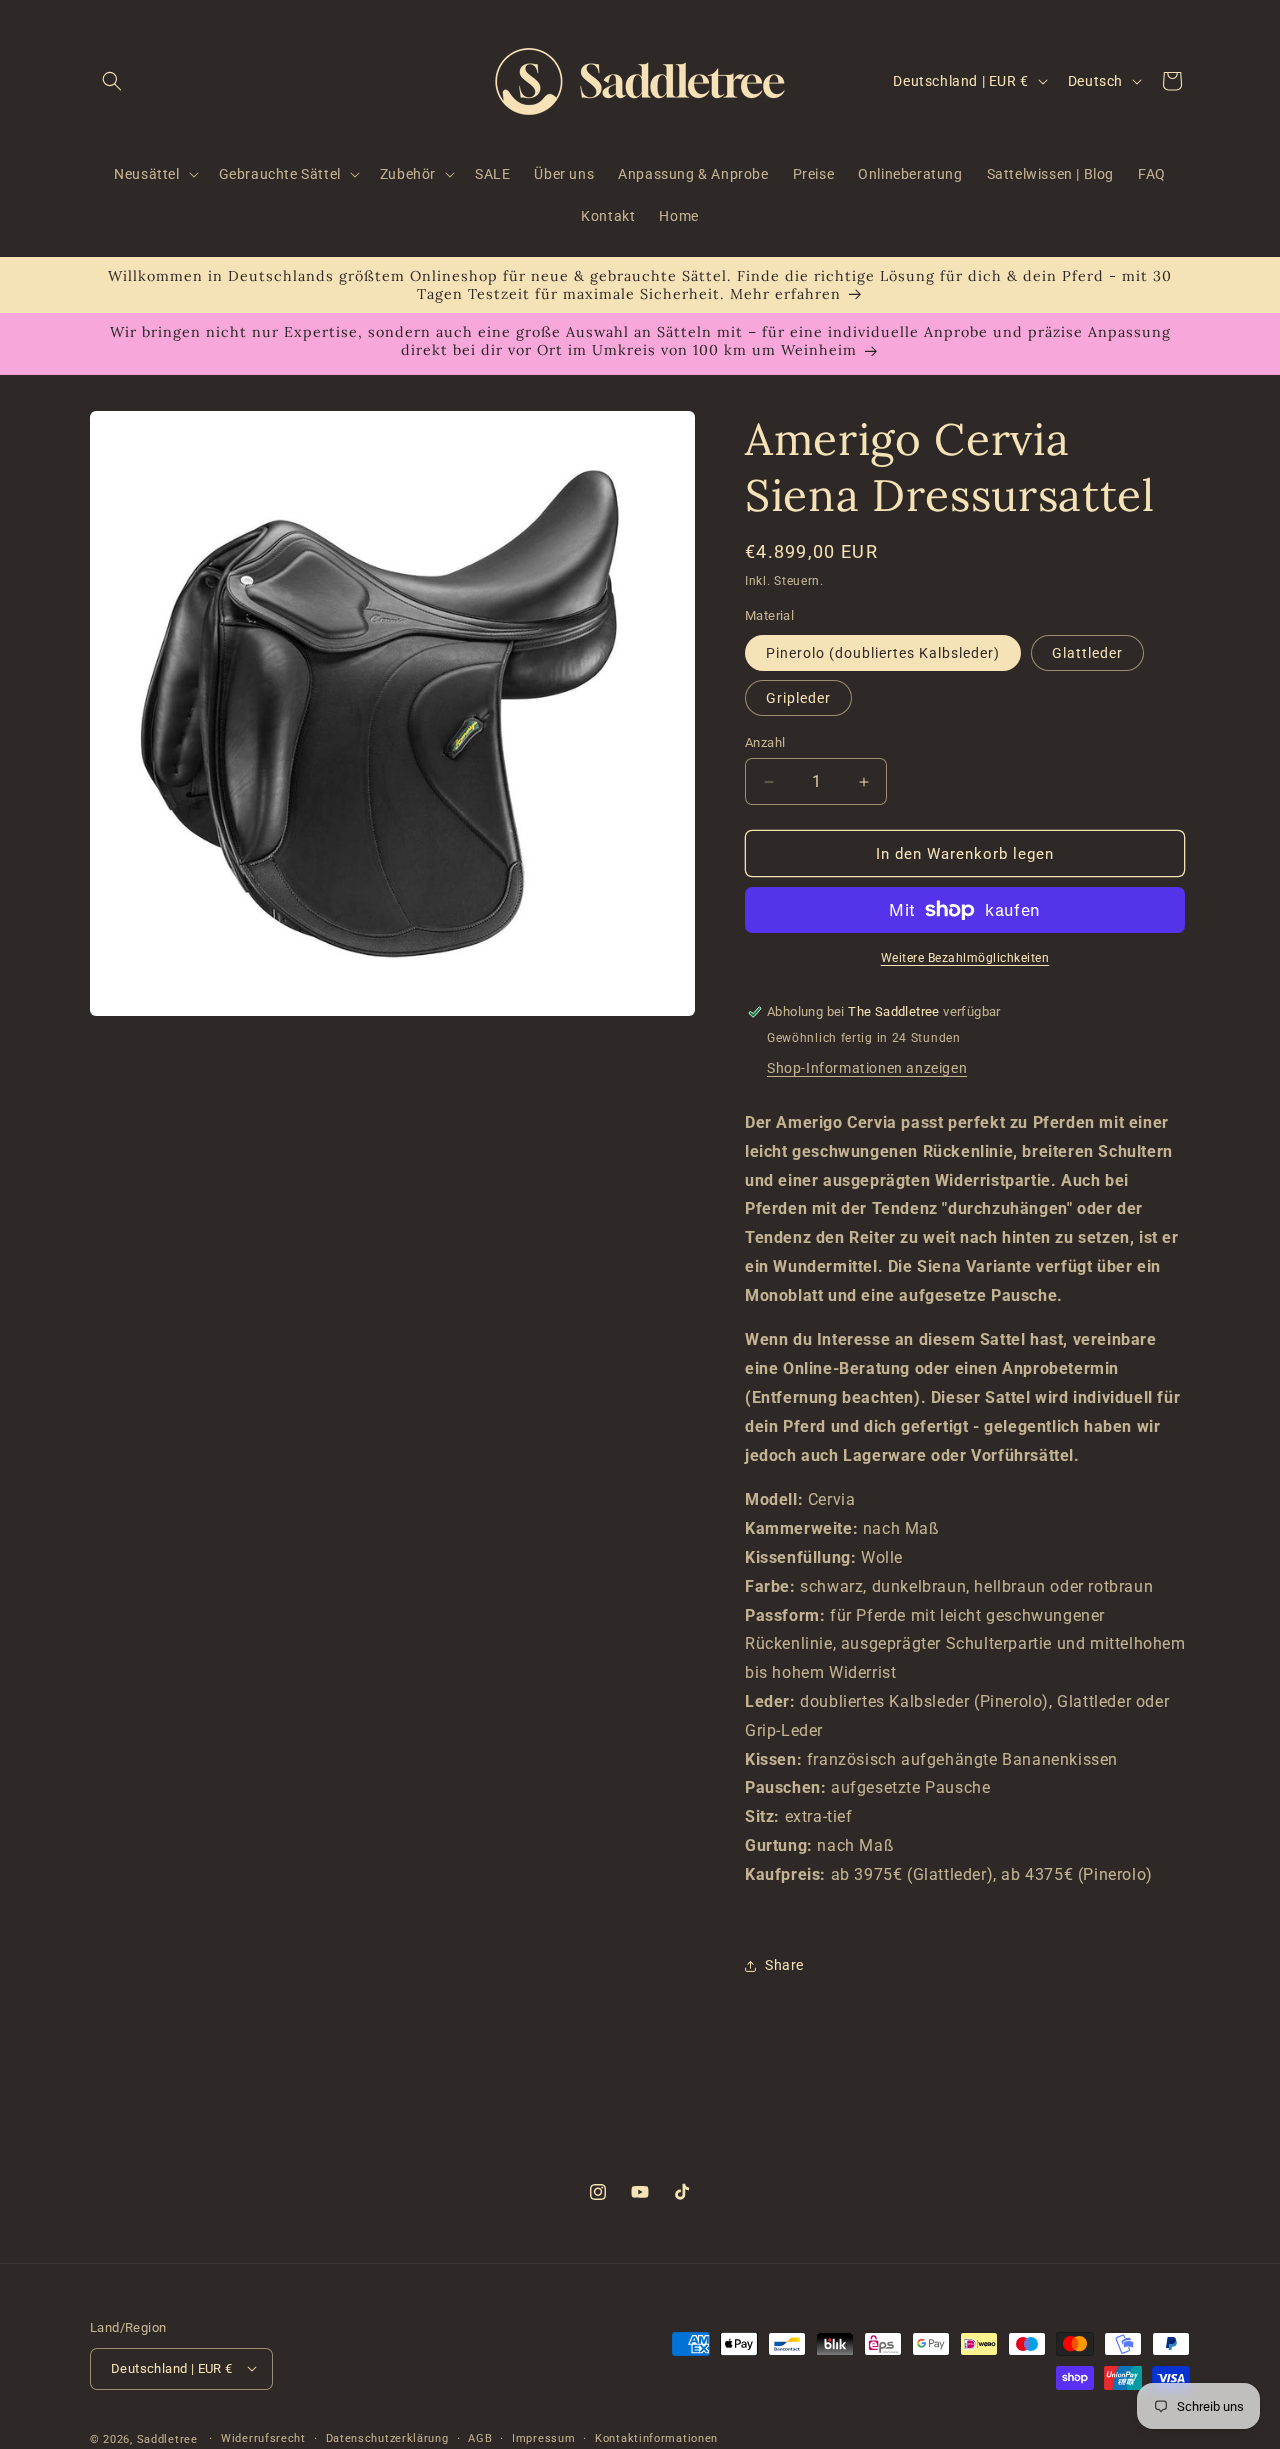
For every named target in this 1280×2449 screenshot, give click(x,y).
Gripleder (798, 698)
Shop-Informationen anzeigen (867, 1068)
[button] (112, 81)
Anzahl (765, 742)
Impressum (543, 2437)
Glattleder (1087, 653)
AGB (480, 2437)
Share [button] (784, 1965)
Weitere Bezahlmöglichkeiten (965, 958)
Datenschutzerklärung (387, 2437)
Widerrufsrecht (263, 2437)
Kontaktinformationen (656, 2437)
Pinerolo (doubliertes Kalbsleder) (883, 653)
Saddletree (167, 2438)
